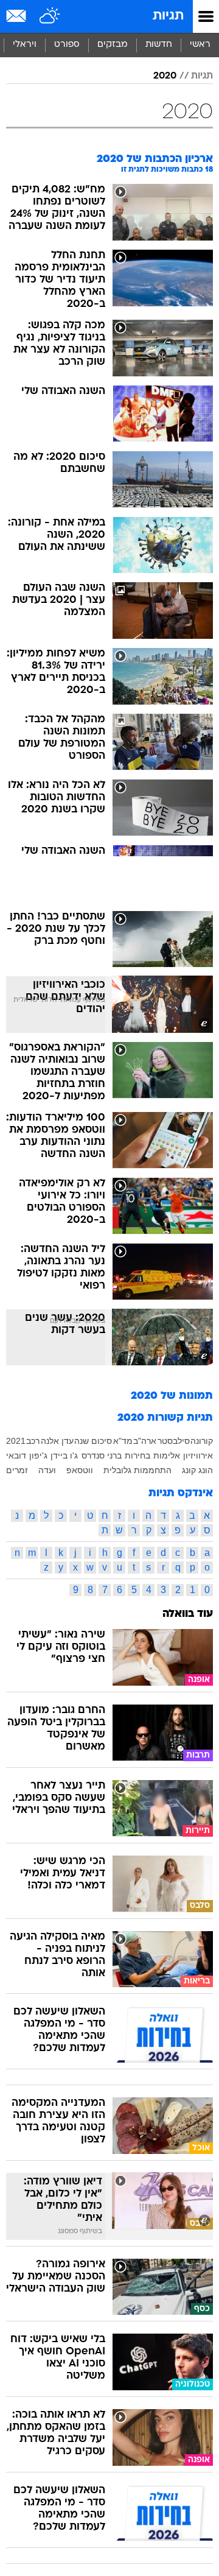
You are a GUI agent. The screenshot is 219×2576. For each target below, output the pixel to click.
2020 (165, 76)
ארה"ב (145, 1441)
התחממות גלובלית (137, 1470)
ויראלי (25, 45)
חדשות (159, 45)
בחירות (137, 1455)
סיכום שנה (93, 1441)
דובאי (16, 1455)
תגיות (168, 16)
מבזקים (113, 45)
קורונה (202, 1441)
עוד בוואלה (188, 1614)
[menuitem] (158, 45)
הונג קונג (197, 1470)
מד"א (123, 1441)
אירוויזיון (198, 1455)
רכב (33, 1441)
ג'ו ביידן (64, 1455)
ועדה (47, 1470)
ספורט (67, 45)
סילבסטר (174, 1441)
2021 (16, 1441)
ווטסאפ (80, 1470)
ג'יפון (38, 1455)
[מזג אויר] (50, 16)
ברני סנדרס (102, 1455)
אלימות (167, 1455)
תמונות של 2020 (172, 1396)
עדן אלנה (57, 1441)
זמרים (17, 1470)
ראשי (200, 45)
